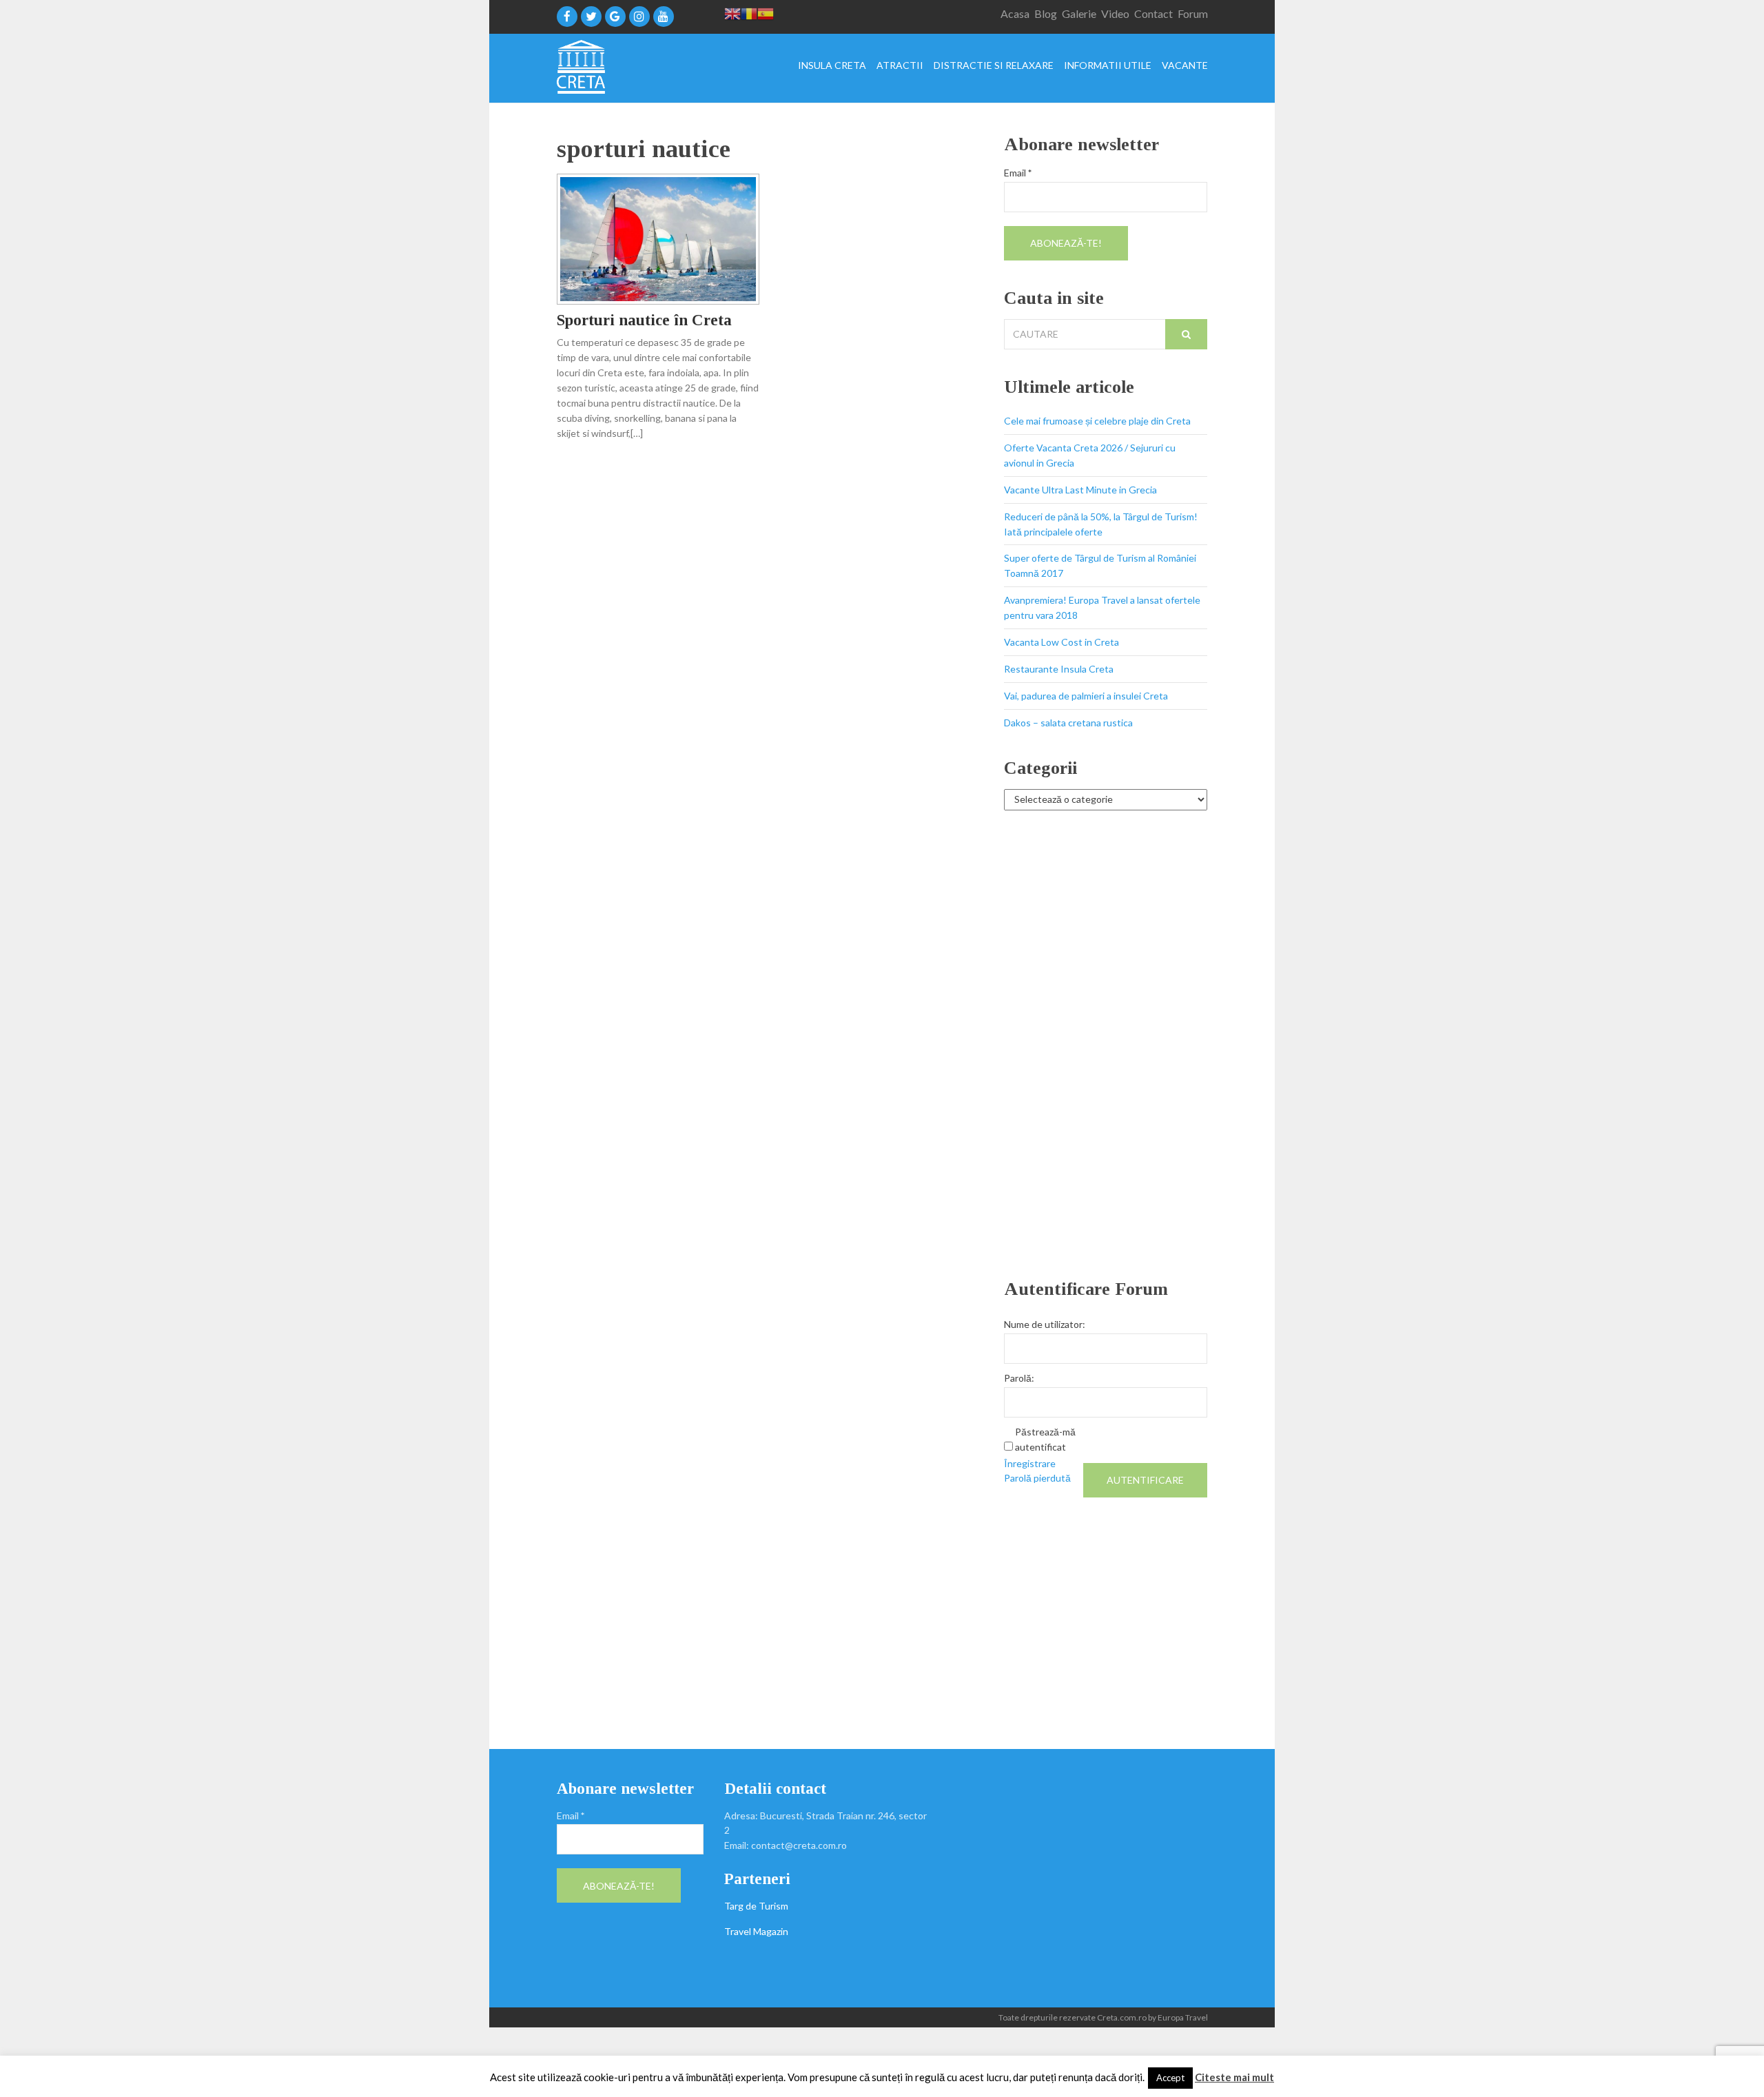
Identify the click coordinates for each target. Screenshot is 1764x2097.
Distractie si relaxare (994, 66)
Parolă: (1019, 1378)
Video (1115, 13)
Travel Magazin (756, 1931)
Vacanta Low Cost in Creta (1062, 642)
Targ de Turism (756, 1906)
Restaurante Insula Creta (1059, 669)
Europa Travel (1183, 2017)
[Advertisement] (1106, 1045)
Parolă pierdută (1037, 1478)
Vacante (1185, 66)
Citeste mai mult (1234, 2077)
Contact (1153, 13)
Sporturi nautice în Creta (644, 320)
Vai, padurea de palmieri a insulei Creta (1086, 696)
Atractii (900, 66)
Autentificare (1145, 1480)
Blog (1046, 13)
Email (1018, 173)
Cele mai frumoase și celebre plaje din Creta (1097, 421)
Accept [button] (1170, 2078)
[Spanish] (766, 13)
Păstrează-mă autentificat (1045, 1439)
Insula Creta (832, 66)
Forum (1193, 13)
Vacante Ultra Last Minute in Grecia (1080, 490)
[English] (732, 13)
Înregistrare (1030, 1463)
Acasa (1015, 13)
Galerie (1079, 13)
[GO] (1186, 334)
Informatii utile (1108, 66)
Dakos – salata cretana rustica (1068, 723)
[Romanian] (749, 13)
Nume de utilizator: (1045, 1324)
